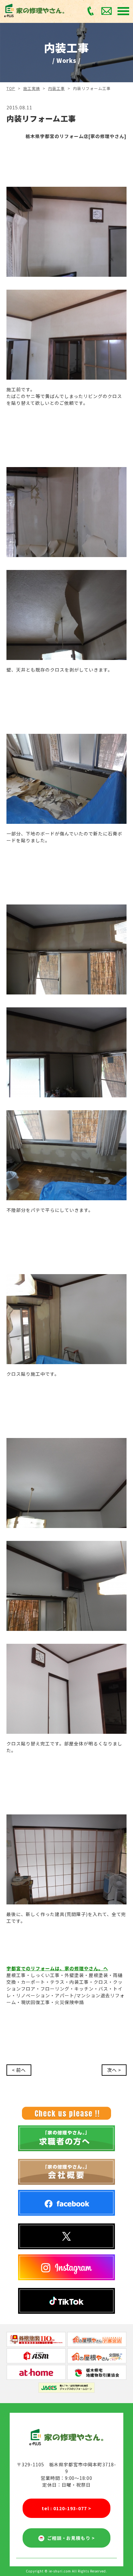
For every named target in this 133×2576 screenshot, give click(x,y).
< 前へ (19, 2070)
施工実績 (32, 88)
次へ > (114, 2070)
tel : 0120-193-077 (66, 2508)
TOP (11, 88)
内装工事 (56, 88)
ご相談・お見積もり (70, 2538)
